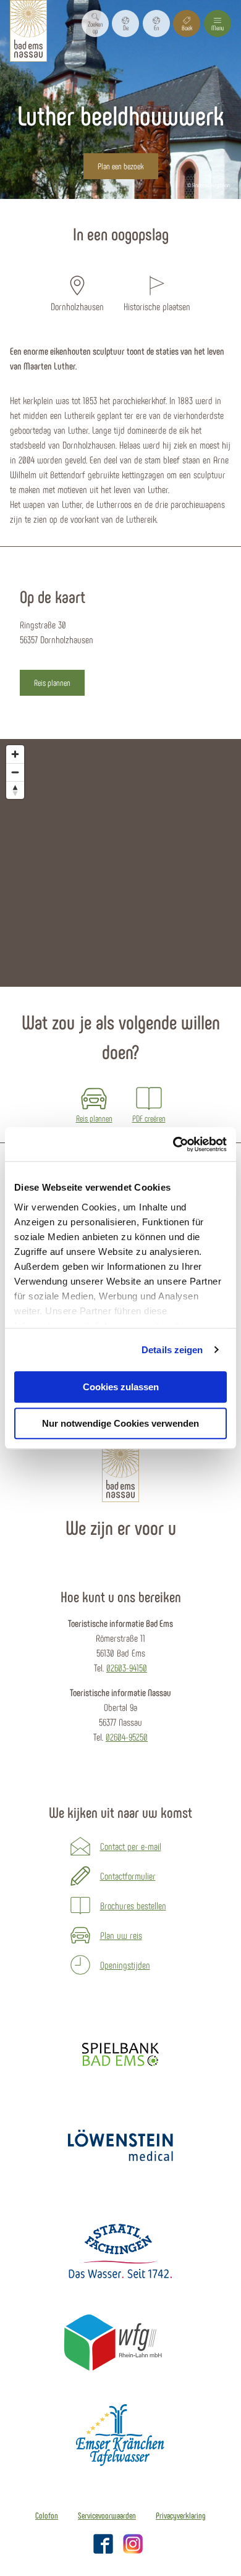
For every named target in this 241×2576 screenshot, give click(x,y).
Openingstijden (125, 1965)
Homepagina (76, 206)
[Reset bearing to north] (15, 790)
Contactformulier (128, 1876)
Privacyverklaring (181, 2515)
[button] (125, 23)
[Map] (120, 863)
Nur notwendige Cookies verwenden (120, 1423)
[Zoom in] (15, 754)
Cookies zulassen (121, 1387)
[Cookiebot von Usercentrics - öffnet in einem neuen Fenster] (173, 1144)
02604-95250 (127, 1737)
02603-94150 (127, 1667)
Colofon (47, 2515)
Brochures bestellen (133, 1905)
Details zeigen (172, 1350)
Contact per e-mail (131, 1846)
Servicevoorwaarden (107, 2515)
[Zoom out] (15, 772)
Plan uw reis (121, 1935)
